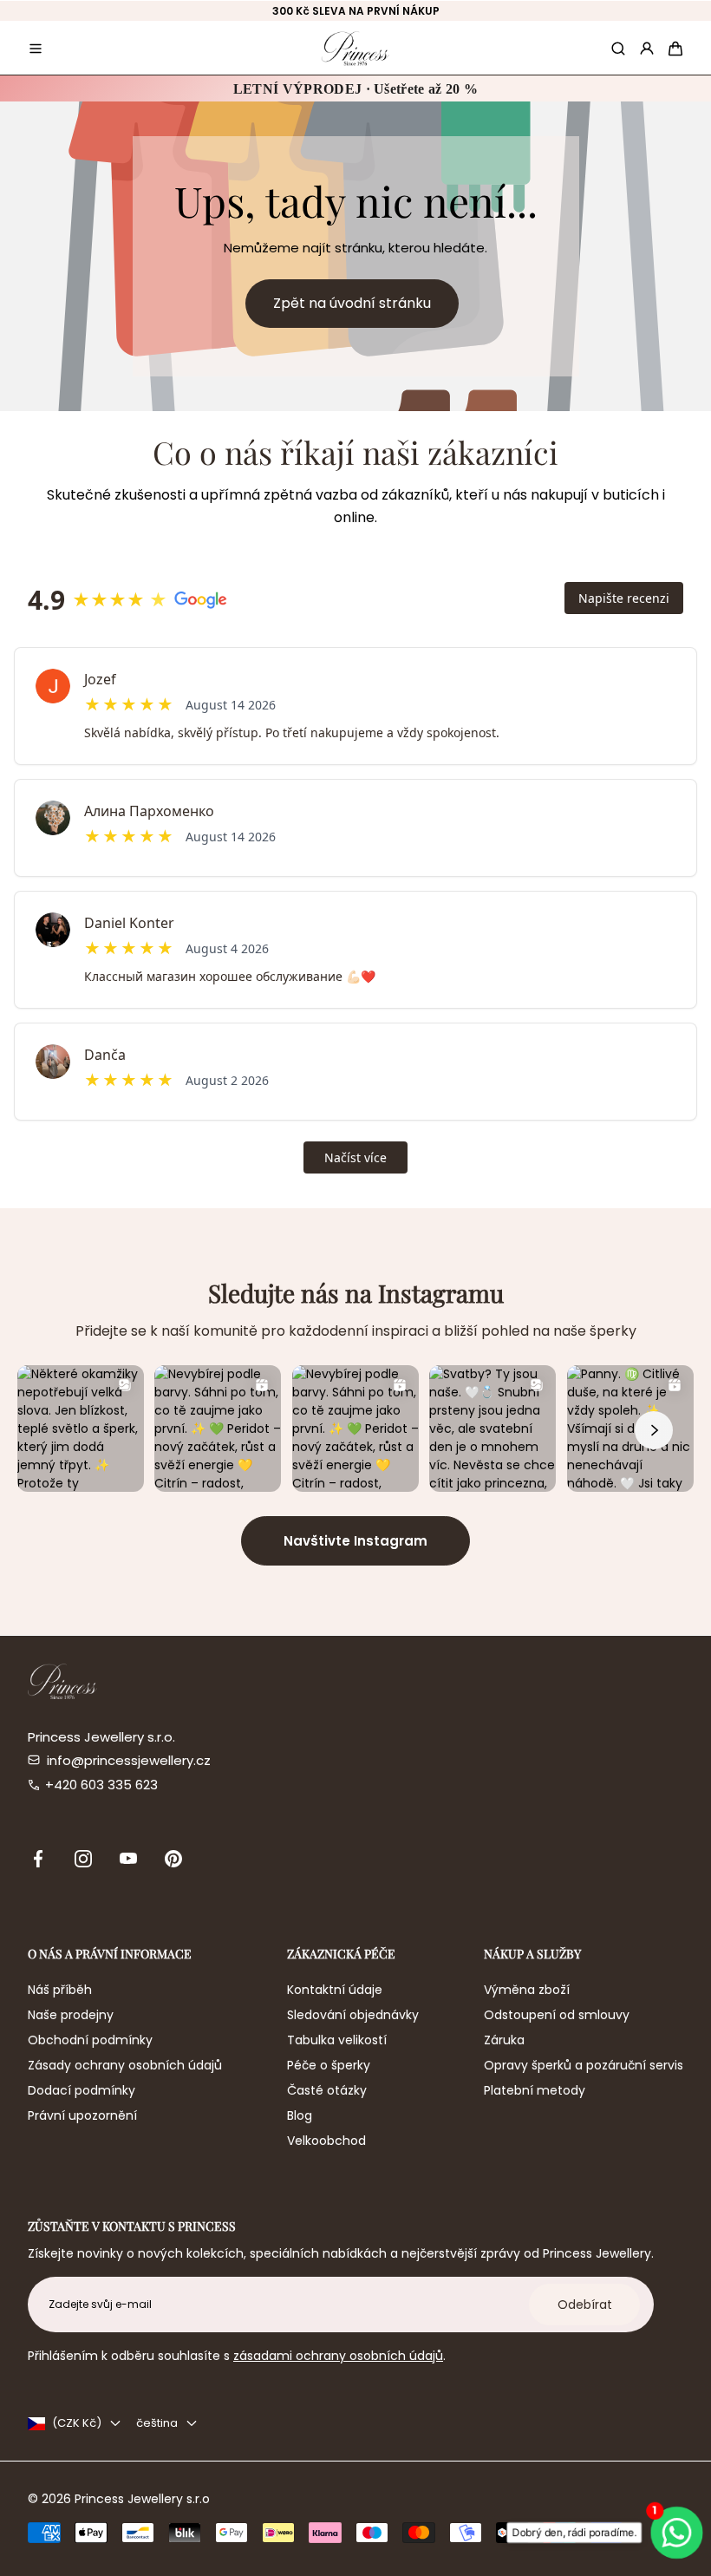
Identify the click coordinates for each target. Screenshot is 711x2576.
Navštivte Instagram (355, 1541)
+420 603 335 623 (101, 1785)
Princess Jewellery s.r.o (142, 2499)
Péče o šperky (329, 2065)
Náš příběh (60, 1990)
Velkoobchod (326, 2141)
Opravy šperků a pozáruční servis (584, 2065)
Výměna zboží (527, 1990)
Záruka (504, 2040)
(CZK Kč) (77, 2423)
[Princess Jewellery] (355, 48)
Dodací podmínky (82, 2090)
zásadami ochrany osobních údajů (338, 2356)
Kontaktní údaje (335, 1990)
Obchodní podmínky (90, 2040)
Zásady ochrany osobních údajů (125, 2065)
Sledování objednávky (353, 2015)
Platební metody (535, 2090)
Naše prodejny (71, 2015)
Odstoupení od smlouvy (557, 2015)
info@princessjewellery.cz (129, 1760)
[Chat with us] (678, 2532)
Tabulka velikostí (337, 2040)
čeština (157, 2423)
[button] (36, 49)
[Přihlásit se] (647, 49)
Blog (300, 2115)
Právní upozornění (82, 2115)
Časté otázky (327, 2090)
